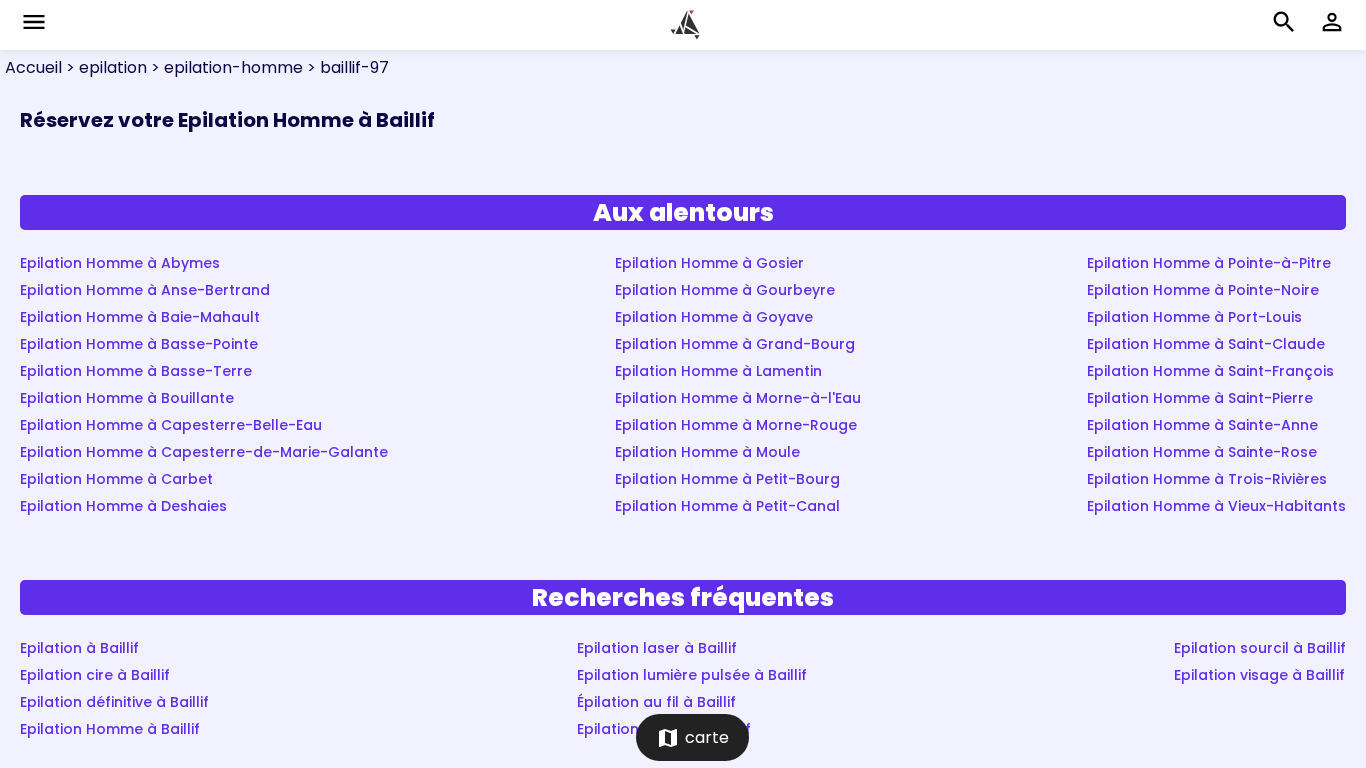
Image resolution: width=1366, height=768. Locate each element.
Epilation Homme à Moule (707, 452)
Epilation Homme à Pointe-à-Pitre (1209, 263)
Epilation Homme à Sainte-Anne (1202, 425)
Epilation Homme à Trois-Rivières (1207, 479)
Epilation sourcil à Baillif (1260, 648)
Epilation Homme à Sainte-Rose (1202, 452)
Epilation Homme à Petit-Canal (727, 506)
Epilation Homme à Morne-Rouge (736, 425)
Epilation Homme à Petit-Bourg (727, 479)
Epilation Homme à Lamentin (718, 371)
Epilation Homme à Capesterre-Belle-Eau (171, 425)
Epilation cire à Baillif (95, 675)
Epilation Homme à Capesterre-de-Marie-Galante (204, 452)
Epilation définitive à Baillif (114, 702)
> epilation (104, 67)
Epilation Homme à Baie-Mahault (140, 317)
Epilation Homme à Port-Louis (1194, 317)
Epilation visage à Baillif (1259, 675)
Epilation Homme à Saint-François (1210, 371)
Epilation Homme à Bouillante (127, 398)
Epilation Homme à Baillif (110, 729)
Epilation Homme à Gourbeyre (725, 290)
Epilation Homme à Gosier (709, 263)
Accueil (33, 67)
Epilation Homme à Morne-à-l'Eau (738, 398)
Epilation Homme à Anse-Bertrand (145, 290)
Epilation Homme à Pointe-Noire (1203, 290)
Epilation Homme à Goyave (714, 317)
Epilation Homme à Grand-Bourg (735, 344)
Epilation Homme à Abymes (120, 263)
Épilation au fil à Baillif (656, 702)
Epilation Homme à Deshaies (123, 506)
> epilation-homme (225, 67)
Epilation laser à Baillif (657, 648)
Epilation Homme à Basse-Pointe (139, 344)
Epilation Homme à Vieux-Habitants (1216, 506)
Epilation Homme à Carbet (116, 479)
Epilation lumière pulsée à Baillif (692, 675)
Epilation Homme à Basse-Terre (136, 371)
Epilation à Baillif (79, 648)
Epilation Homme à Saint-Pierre (1200, 398)
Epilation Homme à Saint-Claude (1206, 344)
